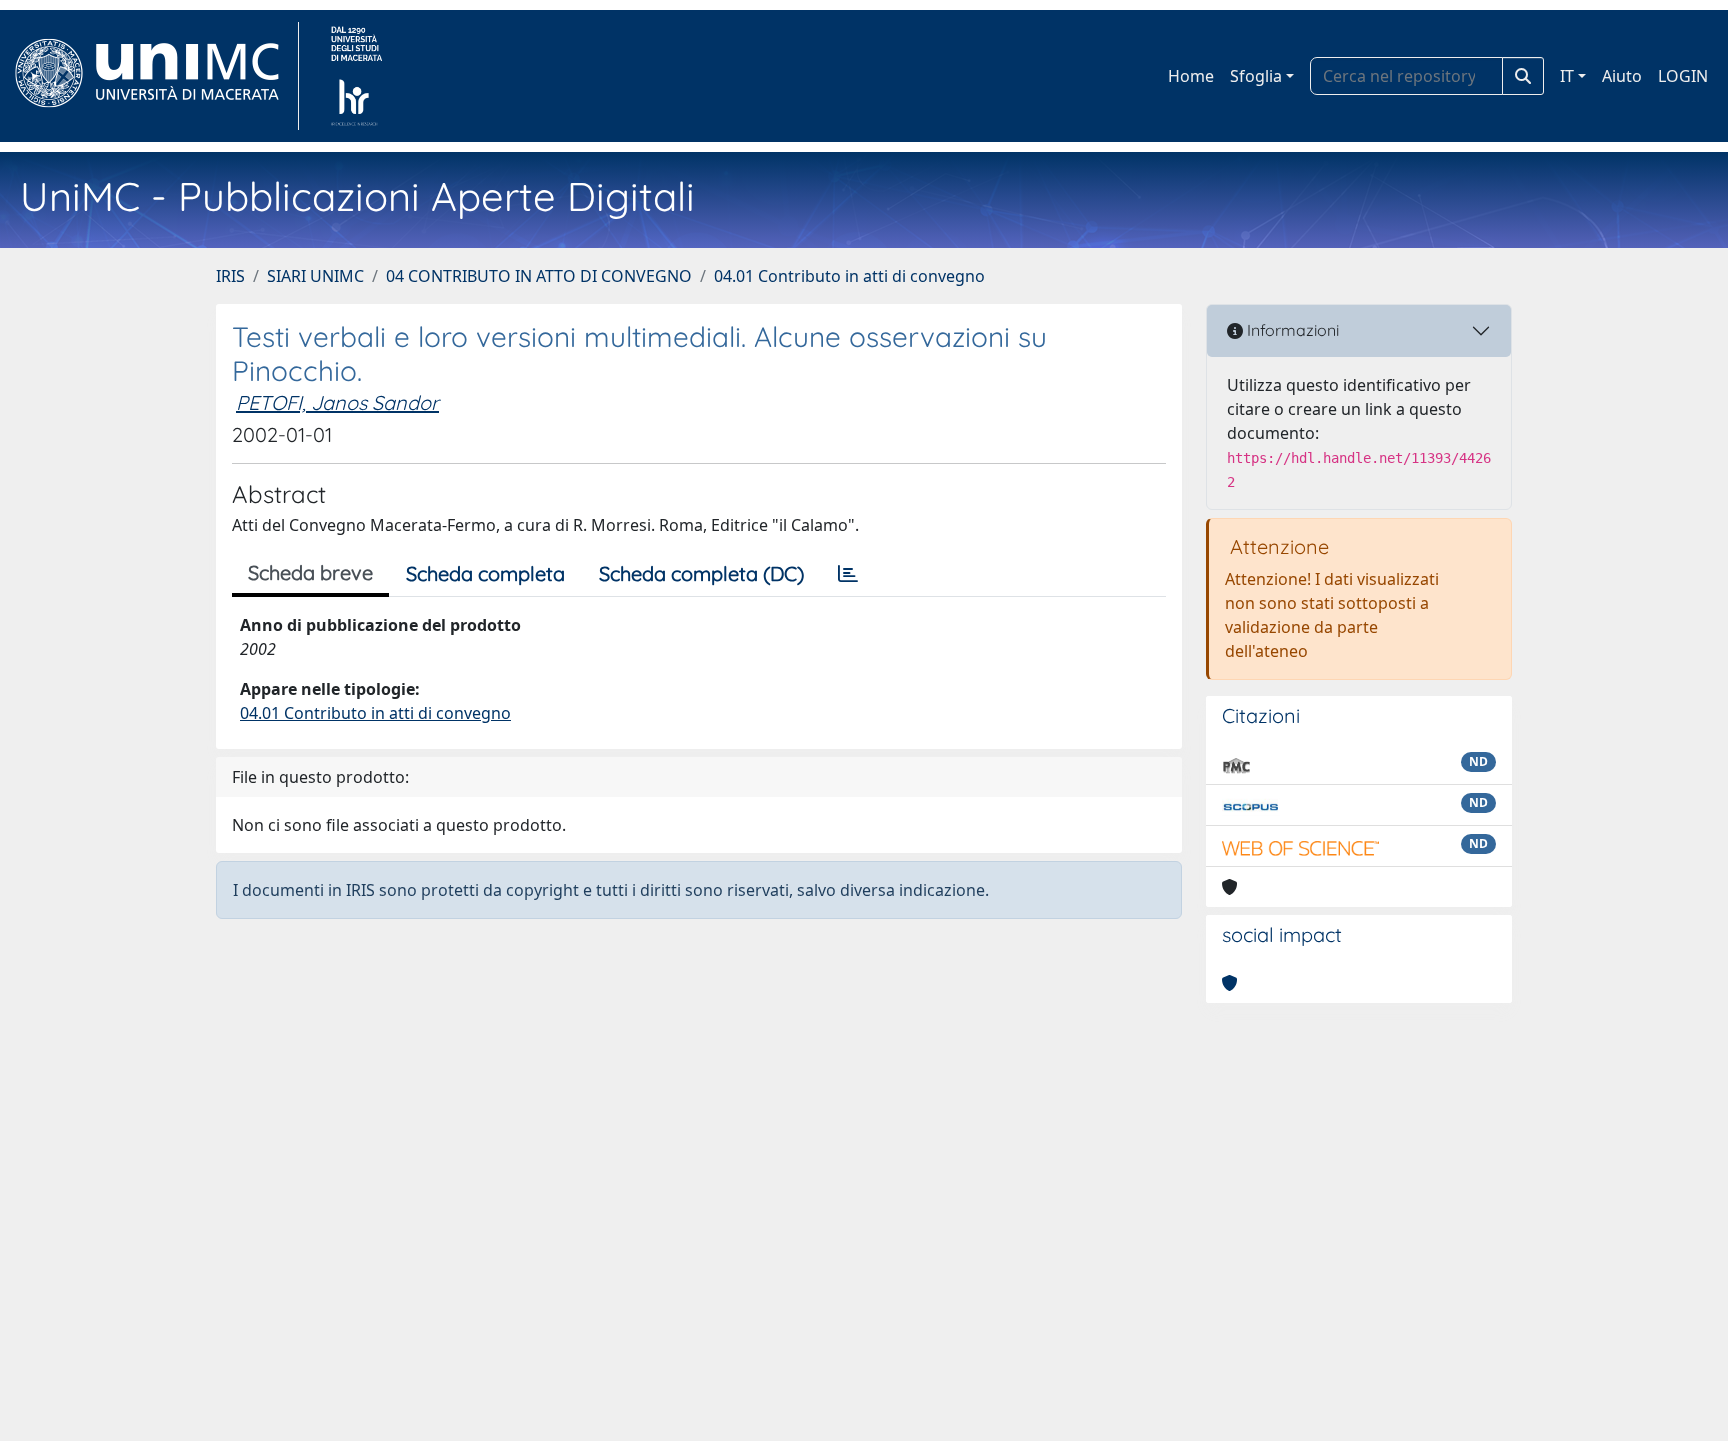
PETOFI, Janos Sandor (337, 402)
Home (1191, 76)
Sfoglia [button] (1256, 76)
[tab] (848, 574)
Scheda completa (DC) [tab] (701, 573)
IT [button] (1567, 76)
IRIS (230, 276)
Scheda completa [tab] (485, 573)
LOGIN (1683, 76)
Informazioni (1291, 330)
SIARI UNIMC (315, 276)
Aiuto (1622, 76)
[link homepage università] (356, 76)
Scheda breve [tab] (310, 572)
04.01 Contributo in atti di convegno (849, 276)
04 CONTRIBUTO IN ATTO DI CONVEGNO (539, 276)
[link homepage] (155, 76)
